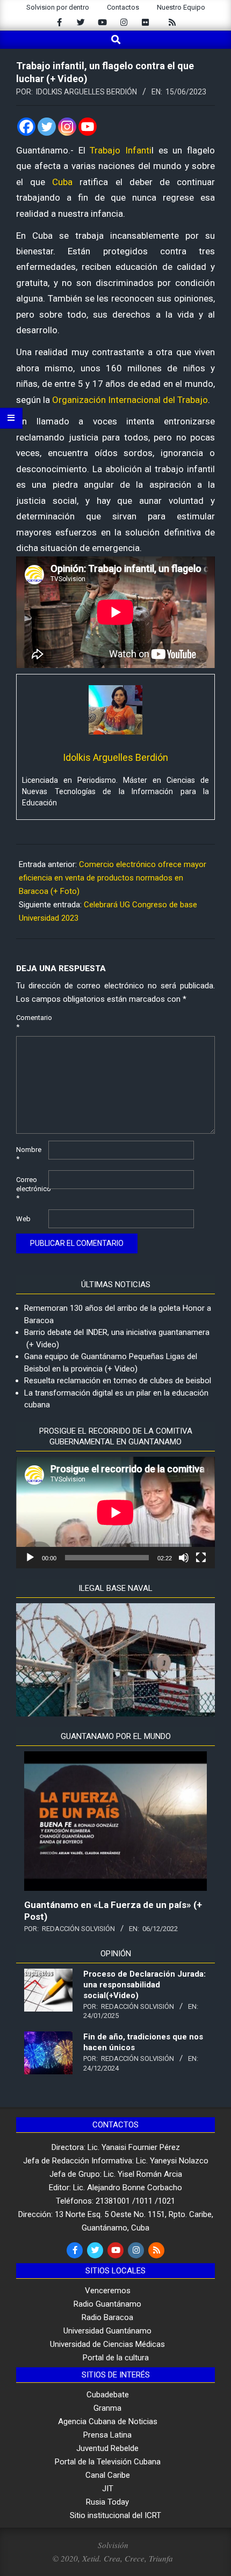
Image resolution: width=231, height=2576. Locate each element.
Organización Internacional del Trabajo (130, 400)
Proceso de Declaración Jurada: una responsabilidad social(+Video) (145, 1985)
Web (23, 1219)
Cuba (66, 182)
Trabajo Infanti (121, 150)
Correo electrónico (31, 1189)
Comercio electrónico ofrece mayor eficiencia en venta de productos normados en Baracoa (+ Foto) (113, 878)
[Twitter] (47, 127)
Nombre (29, 1154)
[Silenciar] (184, 1558)
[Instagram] (67, 127)
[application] (115, 1513)
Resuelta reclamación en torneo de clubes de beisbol (118, 1381)
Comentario (31, 1022)
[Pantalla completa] (201, 1558)
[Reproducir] (30, 1558)
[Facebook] (26, 127)
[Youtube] (88, 127)
